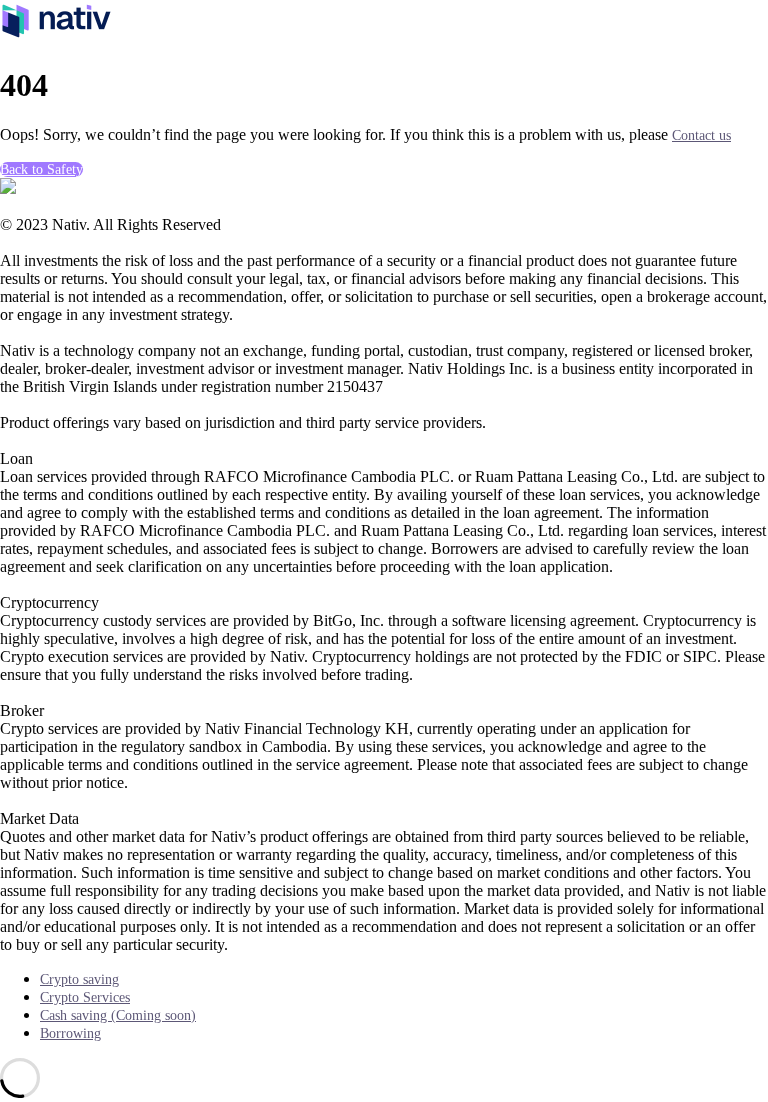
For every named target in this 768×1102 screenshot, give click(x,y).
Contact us (701, 135)
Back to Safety (41, 169)
